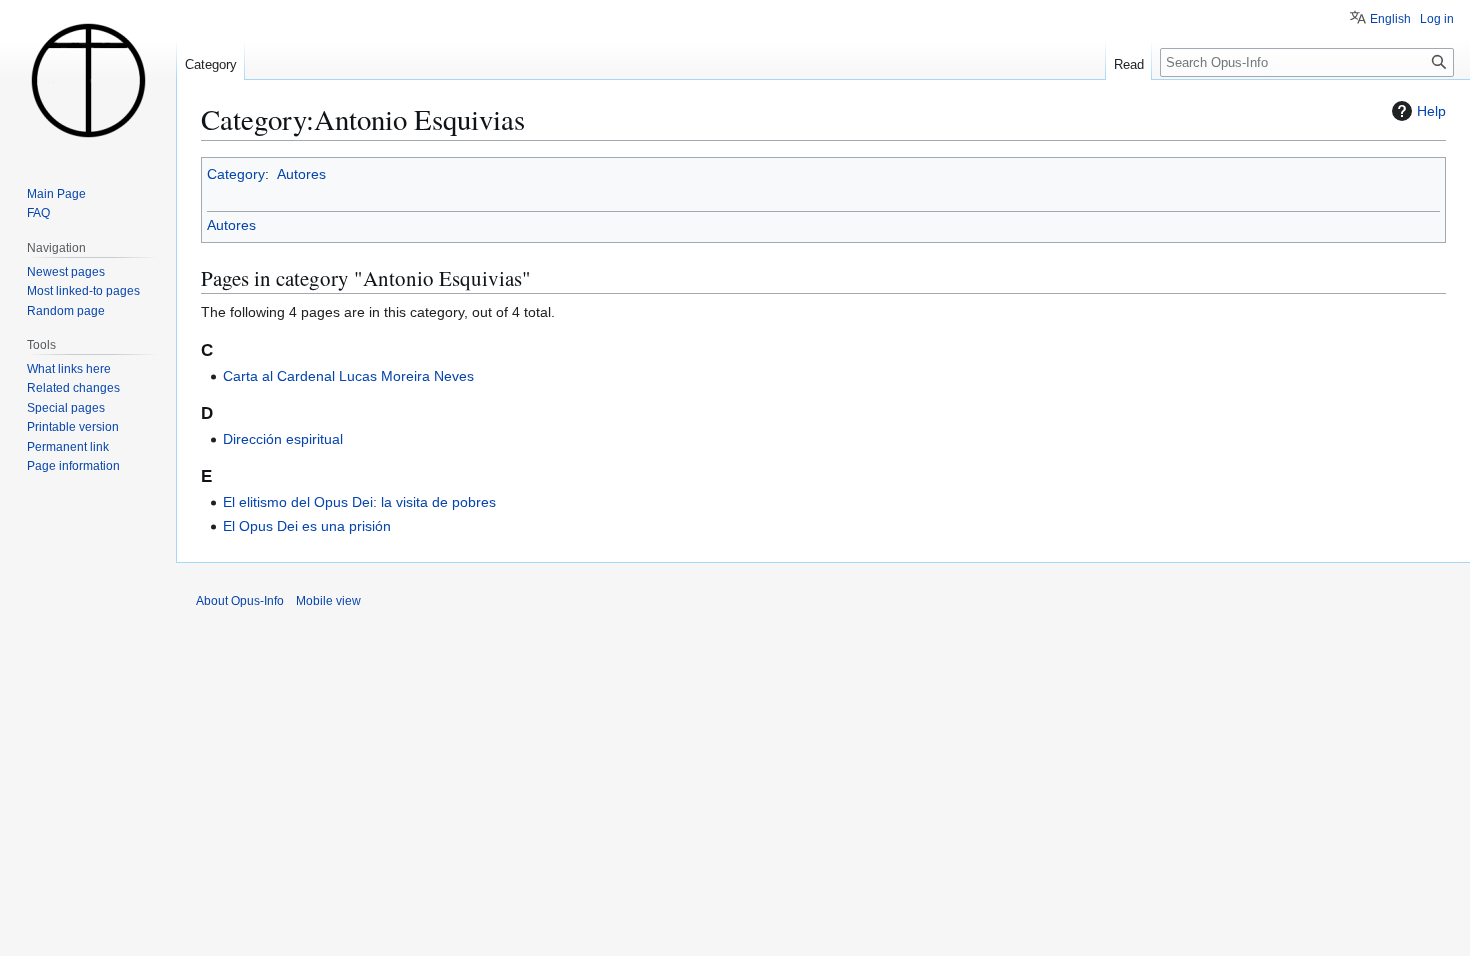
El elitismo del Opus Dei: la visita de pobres (359, 502)
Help (1431, 111)
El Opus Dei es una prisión (307, 526)
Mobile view (328, 601)
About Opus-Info (240, 601)
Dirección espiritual (283, 439)
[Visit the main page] (88, 80)
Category (236, 174)
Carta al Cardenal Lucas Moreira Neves (348, 376)
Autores (301, 174)
